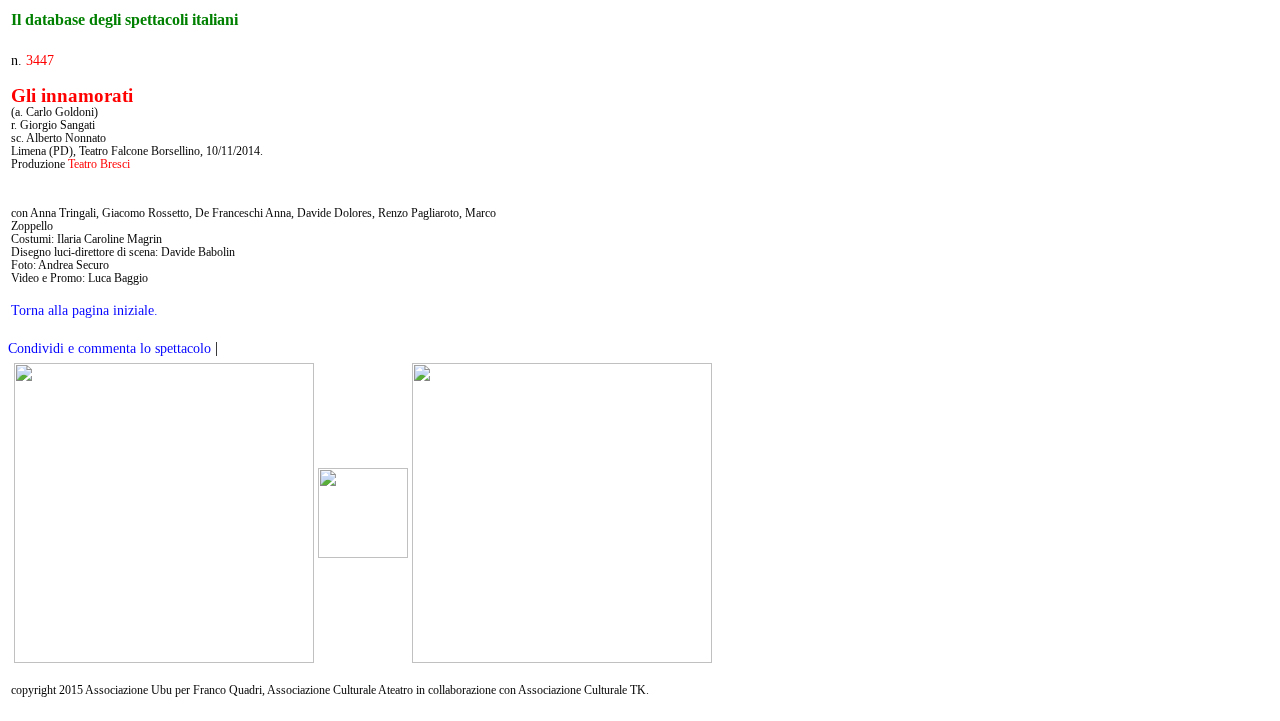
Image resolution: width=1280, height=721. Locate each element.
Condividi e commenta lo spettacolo (109, 348)
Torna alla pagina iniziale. (84, 310)
